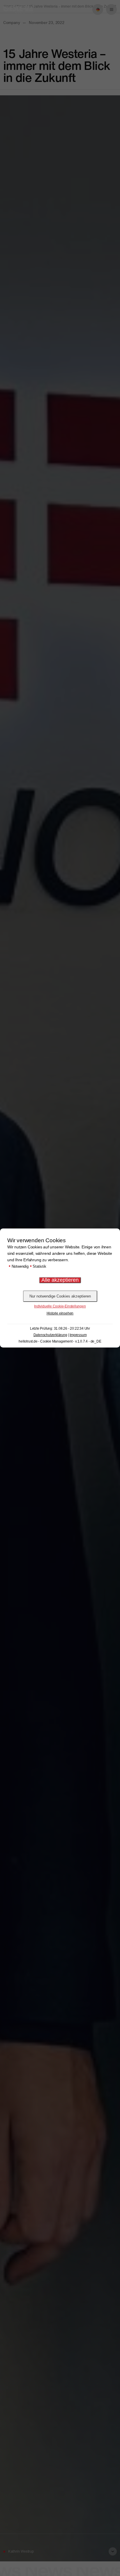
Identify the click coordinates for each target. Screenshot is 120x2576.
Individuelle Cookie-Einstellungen (60, 1306)
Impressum (78, 1335)
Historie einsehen (60, 1313)
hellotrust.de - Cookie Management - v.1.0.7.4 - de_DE (60, 1341)
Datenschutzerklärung (50, 1335)
